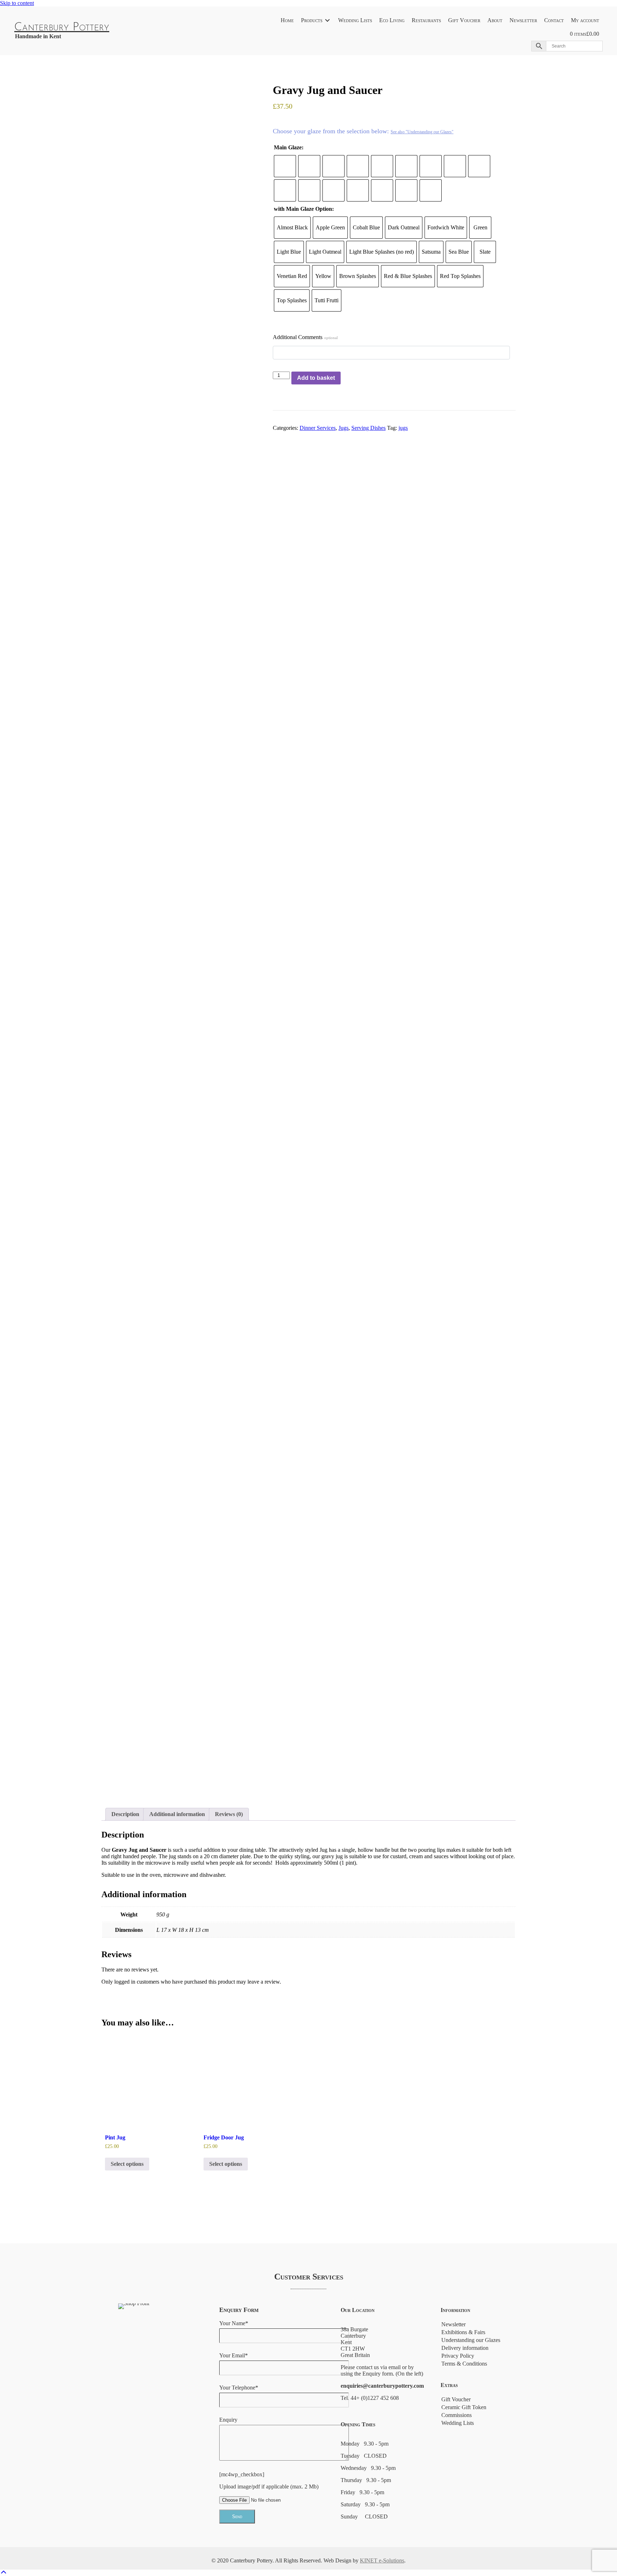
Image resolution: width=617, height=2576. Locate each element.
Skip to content (17, 3)
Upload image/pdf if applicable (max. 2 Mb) (269, 2487)
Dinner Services (318, 428)
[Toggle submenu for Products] (327, 21)
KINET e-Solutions (382, 2560)
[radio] (285, 166)
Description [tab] (125, 1814)
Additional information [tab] (177, 1814)
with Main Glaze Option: (304, 209)
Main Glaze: (289, 147)
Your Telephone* (239, 2388)
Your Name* (234, 2323)
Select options (127, 2164)
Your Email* (234, 2355)
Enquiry (228, 2420)
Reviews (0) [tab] (229, 1814)
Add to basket (316, 378)
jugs (403, 428)
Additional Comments (305, 337)
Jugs (343, 428)
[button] (4, 2573)
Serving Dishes (368, 428)
